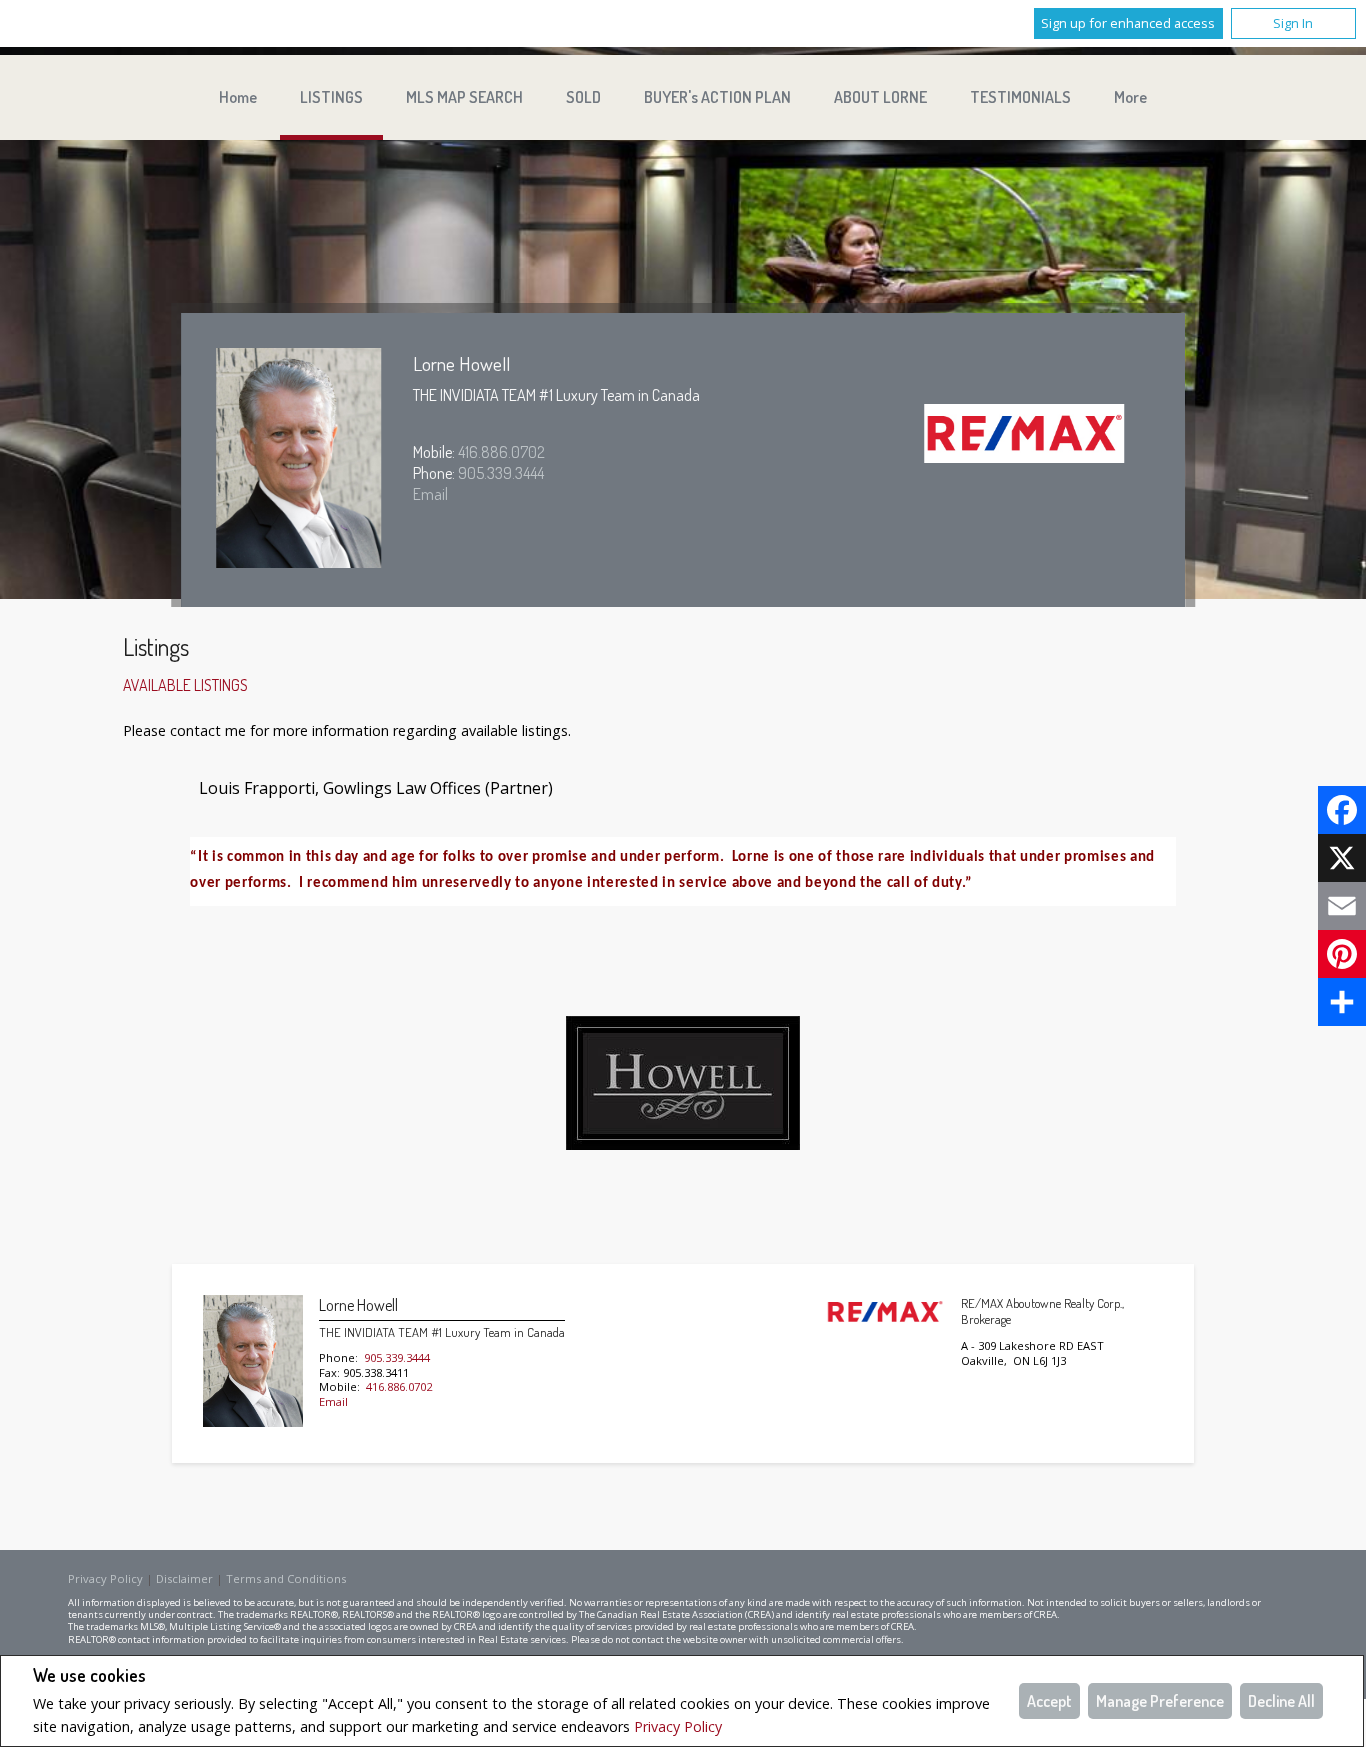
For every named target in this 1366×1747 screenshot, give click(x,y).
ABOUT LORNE (880, 97)
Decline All (1281, 1701)
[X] (1342, 858)
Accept (1049, 1701)
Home (238, 97)
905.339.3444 (501, 473)
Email (430, 494)
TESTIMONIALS (1020, 97)
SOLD (583, 97)
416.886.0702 (501, 452)
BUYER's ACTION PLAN (717, 97)
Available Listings (185, 685)
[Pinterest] (1342, 954)
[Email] (1342, 906)
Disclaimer (184, 1578)
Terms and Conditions (286, 1578)
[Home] (1025, 435)
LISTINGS (331, 97)
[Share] (1342, 1002)
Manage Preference (1160, 1701)
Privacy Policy (678, 1726)
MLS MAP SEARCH (464, 97)
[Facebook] (1342, 810)
